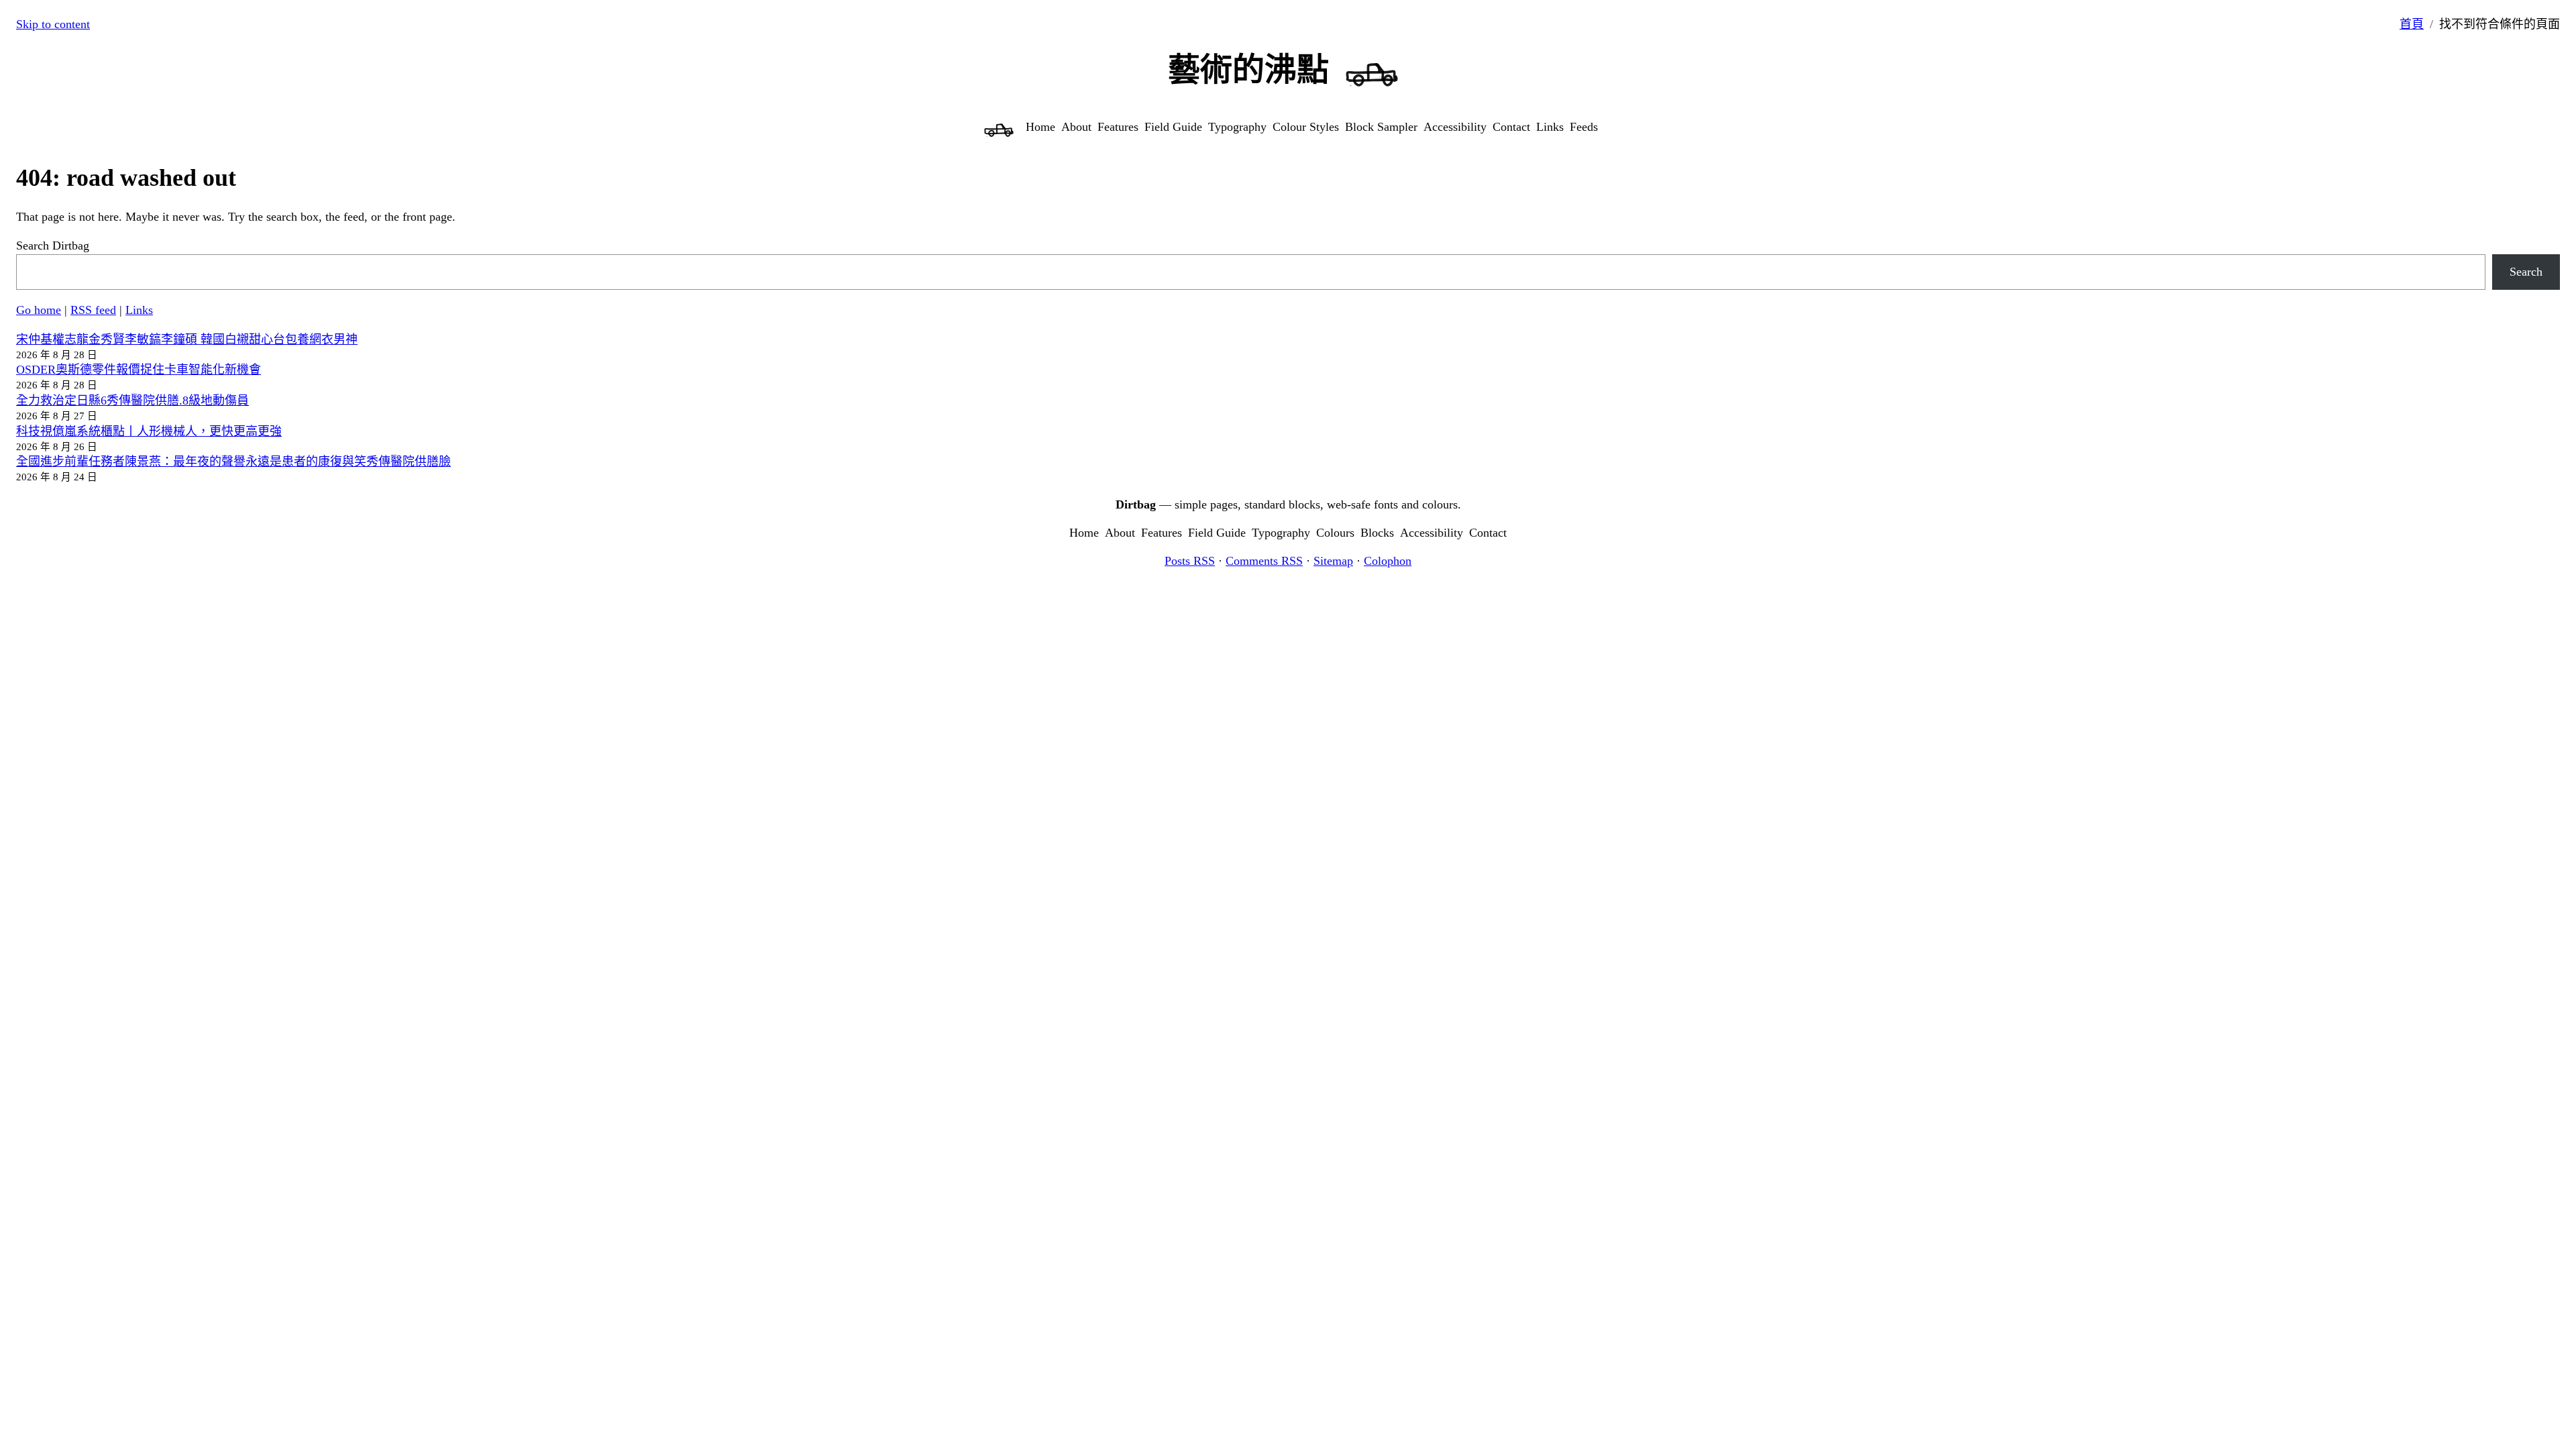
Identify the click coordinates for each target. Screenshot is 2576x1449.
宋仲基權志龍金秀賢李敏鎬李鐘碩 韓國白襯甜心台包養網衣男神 (187, 339)
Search (2526, 272)
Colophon (1388, 561)
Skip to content (53, 24)
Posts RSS (1190, 561)
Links (139, 310)
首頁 (2412, 24)
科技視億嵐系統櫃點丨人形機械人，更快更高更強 (149, 431)
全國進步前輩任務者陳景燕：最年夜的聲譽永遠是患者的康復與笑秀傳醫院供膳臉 (233, 462)
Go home (39, 310)
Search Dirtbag (53, 246)
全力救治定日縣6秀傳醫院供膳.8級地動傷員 (132, 400)
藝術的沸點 (1248, 69)
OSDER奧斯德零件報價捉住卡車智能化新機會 (139, 370)
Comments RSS (1264, 561)
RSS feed (93, 310)
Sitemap (1333, 561)
